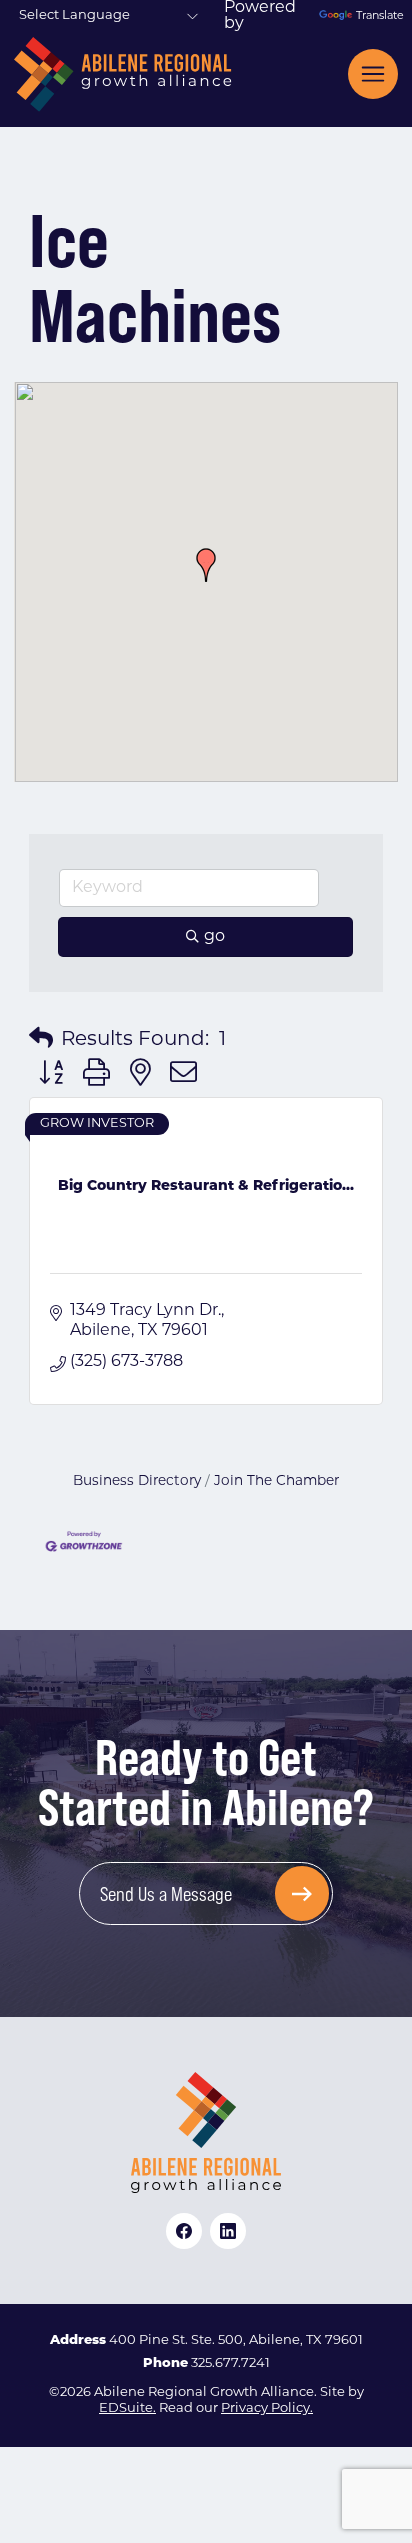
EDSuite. (127, 2408)
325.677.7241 (230, 2363)
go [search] (214, 937)
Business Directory (137, 1481)
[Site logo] (122, 74)
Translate (377, 16)
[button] (206, 565)
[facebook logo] (184, 2231)
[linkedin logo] (228, 2231)
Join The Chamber (276, 1481)
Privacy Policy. (267, 2408)
